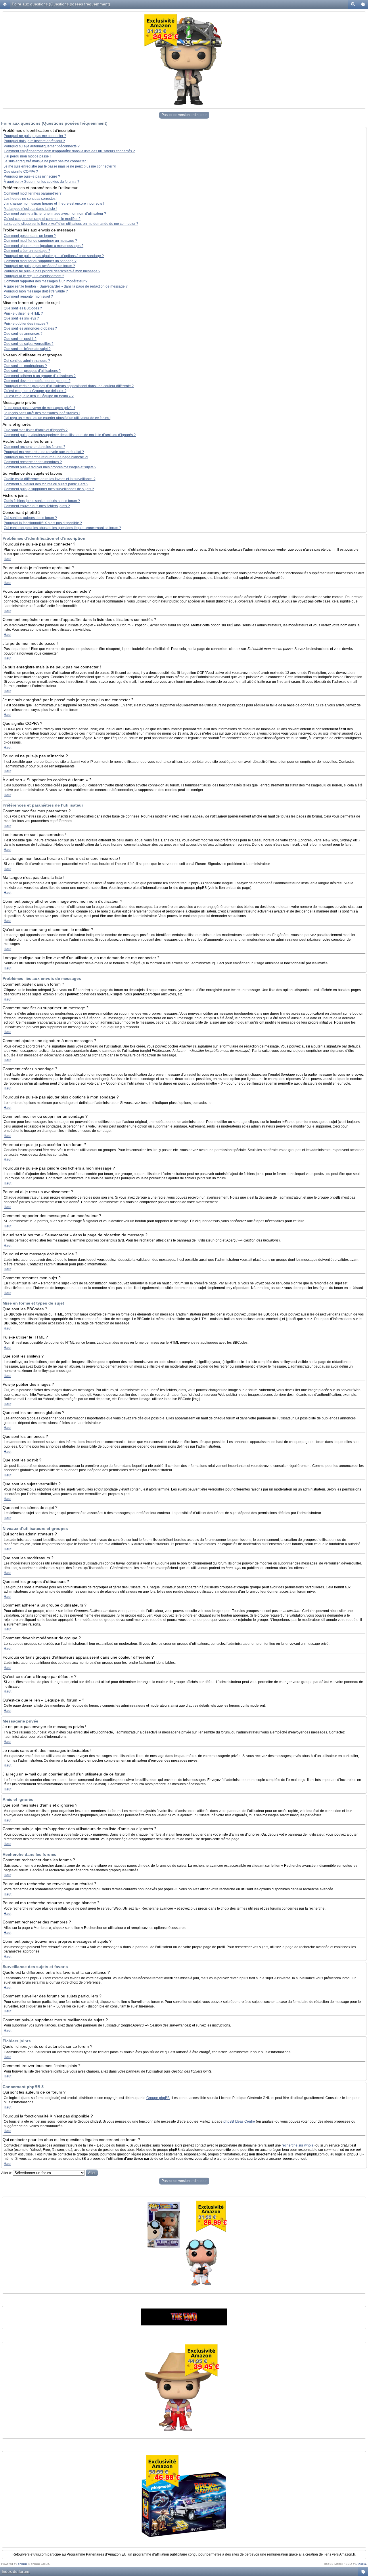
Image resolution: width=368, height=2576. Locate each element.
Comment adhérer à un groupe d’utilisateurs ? (40, 376)
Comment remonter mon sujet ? (28, 296)
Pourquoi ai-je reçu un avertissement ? (34, 276)
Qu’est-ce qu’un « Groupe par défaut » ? (35, 391)
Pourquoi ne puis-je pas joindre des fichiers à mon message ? (52, 271)
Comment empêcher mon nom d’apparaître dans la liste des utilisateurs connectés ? (69, 151)
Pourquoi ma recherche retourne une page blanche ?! (46, 457)
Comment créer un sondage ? (27, 251)
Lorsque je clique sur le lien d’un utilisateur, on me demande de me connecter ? (71, 224)
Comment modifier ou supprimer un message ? (40, 241)
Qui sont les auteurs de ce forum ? (30, 518)
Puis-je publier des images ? (26, 324)
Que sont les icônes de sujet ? (27, 349)
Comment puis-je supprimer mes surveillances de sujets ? (49, 489)
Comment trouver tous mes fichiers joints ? (37, 506)
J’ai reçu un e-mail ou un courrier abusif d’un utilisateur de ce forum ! (57, 418)
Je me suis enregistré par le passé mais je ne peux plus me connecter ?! (60, 166)
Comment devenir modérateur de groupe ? (37, 381)
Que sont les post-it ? (20, 339)
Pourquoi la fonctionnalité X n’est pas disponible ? (43, 523)
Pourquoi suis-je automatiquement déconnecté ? (42, 146)
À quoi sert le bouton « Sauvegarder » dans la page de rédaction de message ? (66, 286)
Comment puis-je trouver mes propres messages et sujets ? (50, 467)
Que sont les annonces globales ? (30, 328)
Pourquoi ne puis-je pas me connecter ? (35, 136)
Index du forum (16, 2571)
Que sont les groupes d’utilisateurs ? (32, 371)
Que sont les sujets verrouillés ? (29, 344)
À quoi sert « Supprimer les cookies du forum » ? (42, 182)
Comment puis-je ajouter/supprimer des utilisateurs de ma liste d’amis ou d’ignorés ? (70, 435)
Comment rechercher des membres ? (33, 462)
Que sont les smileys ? (21, 318)
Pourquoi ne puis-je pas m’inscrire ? (32, 176)
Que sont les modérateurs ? (25, 366)
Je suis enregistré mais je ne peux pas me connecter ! (46, 161)
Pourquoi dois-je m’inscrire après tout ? (34, 141)
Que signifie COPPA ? (21, 172)
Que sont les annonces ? (23, 334)
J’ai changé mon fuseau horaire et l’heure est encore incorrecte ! (54, 204)
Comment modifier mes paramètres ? (33, 193)
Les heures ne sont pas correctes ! (30, 199)
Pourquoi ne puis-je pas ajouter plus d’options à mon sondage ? (54, 256)
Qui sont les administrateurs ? (27, 361)
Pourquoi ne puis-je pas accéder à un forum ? (39, 266)
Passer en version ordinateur (184, 115)
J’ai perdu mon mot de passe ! (27, 156)
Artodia (361, 2564)
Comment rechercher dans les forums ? (34, 447)
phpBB (22, 2564)
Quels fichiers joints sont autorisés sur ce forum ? (42, 501)
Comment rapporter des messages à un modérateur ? (46, 281)
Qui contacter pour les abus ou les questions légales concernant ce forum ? (62, 528)
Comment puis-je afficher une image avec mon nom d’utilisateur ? (55, 214)
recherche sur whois (298, 2145)
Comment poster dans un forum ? (30, 236)
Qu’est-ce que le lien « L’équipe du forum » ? (39, 396)
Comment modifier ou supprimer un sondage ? (40, 261)
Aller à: (7, 2173)
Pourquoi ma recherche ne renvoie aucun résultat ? (44, 452)
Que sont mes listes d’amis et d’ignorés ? (36, 430)
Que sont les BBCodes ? (23, 308)
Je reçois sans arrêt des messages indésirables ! (42, 413)
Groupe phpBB (158, 2098)
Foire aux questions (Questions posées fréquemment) (61, 4)
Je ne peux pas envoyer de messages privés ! (39, 408)
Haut (7, 559)
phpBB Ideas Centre (239, 2121)
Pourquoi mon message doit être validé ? (36, 291)
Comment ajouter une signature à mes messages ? (44, 246)
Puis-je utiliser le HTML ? (23, 313)
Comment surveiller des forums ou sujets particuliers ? (46, 484)
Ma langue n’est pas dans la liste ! (30, 209)
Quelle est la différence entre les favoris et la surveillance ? (50, 479)
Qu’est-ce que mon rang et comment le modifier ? (42, 219)
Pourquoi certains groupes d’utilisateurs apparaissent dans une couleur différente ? (69, 386)
